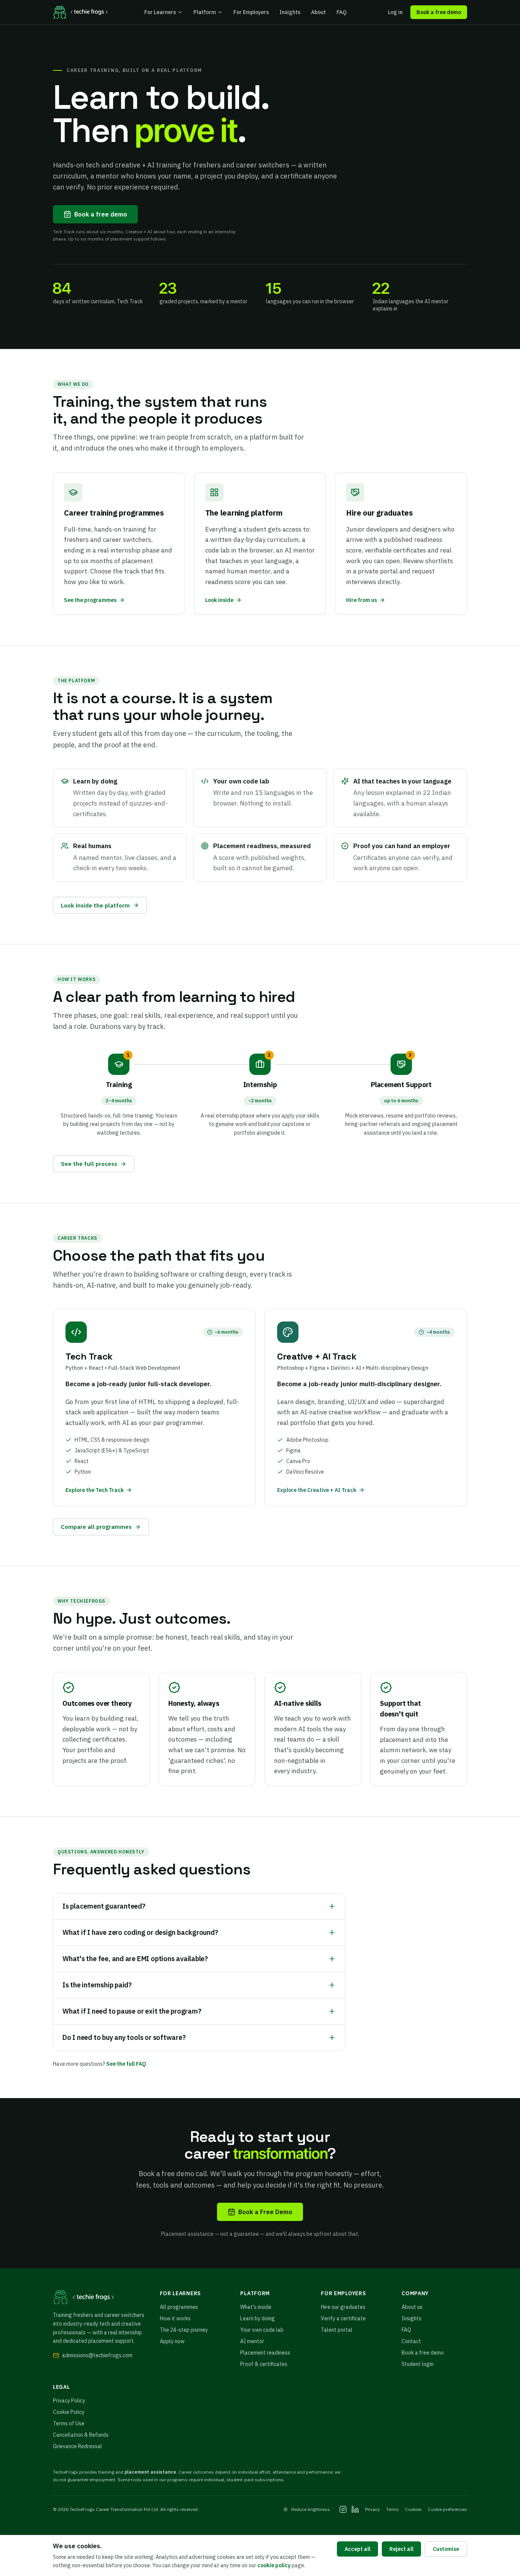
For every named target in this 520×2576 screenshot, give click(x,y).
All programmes (179, 2307)
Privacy (372, 2509)
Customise (446, 2549)
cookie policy (274, 2565)
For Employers (251, 12)
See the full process (89, 1164)
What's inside (256, 2307)
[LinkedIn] (355, 2509)
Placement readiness (265, 2353)
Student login (418, 2364)
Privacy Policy (69, 2401)
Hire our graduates (343, 2307)
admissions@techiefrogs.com (97, 2355)
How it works (175, 2318)
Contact (411, 2341)
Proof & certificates (264, 2364)
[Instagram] (343, 2509)
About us (412, 2307)
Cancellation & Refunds (81, 2435)
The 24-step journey (184, 2330)
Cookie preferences (447, 2509)
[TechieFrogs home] (80, 12)
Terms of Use (69, 2423)
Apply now (172, 2341)
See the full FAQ (126, 2064)
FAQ (341, 12)
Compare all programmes (96, 1527)
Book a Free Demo (265, 2212)
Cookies (413, 2509)
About (318, 12)
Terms (392, 2509)
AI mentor (252, 2341)
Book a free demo (439, 12)
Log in (395, 12)
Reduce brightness (311, 2509)
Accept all (357, 2549)
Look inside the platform (95, 905)
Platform (205, 12)
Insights (290, 12)
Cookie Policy (69, 2412)
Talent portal (337, 2330)
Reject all (401, 2549)
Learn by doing (258, 2318)
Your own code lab (262, 2330)
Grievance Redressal (77, 2446)
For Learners (160, 12)
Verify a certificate (343, 2318)
